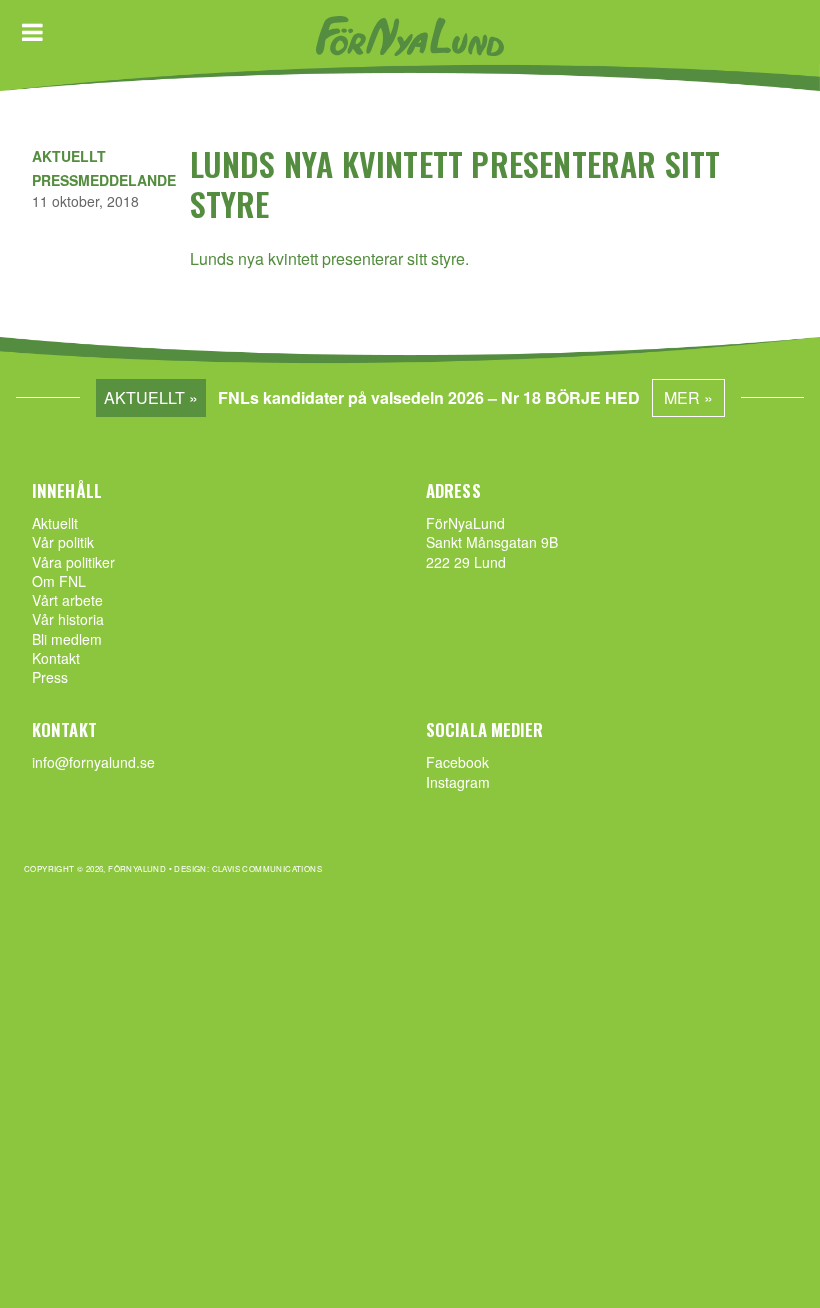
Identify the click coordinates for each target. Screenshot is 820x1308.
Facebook (457, 762)
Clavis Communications (267, 868)
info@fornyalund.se (93, 762)
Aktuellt (69, 156)
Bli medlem (67, 639)
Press (50, 677)
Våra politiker (73, 562)
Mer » (688, 397)
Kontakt (56, 658)
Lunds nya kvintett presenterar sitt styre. (329, 258)
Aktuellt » (151, 397)
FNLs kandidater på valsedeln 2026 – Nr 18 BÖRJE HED (429, 397)
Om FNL (59, 581)
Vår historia (68, 619)
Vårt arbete (67, 600)
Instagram (458, 782)
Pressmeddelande (104, 180)
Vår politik (63, 542)
